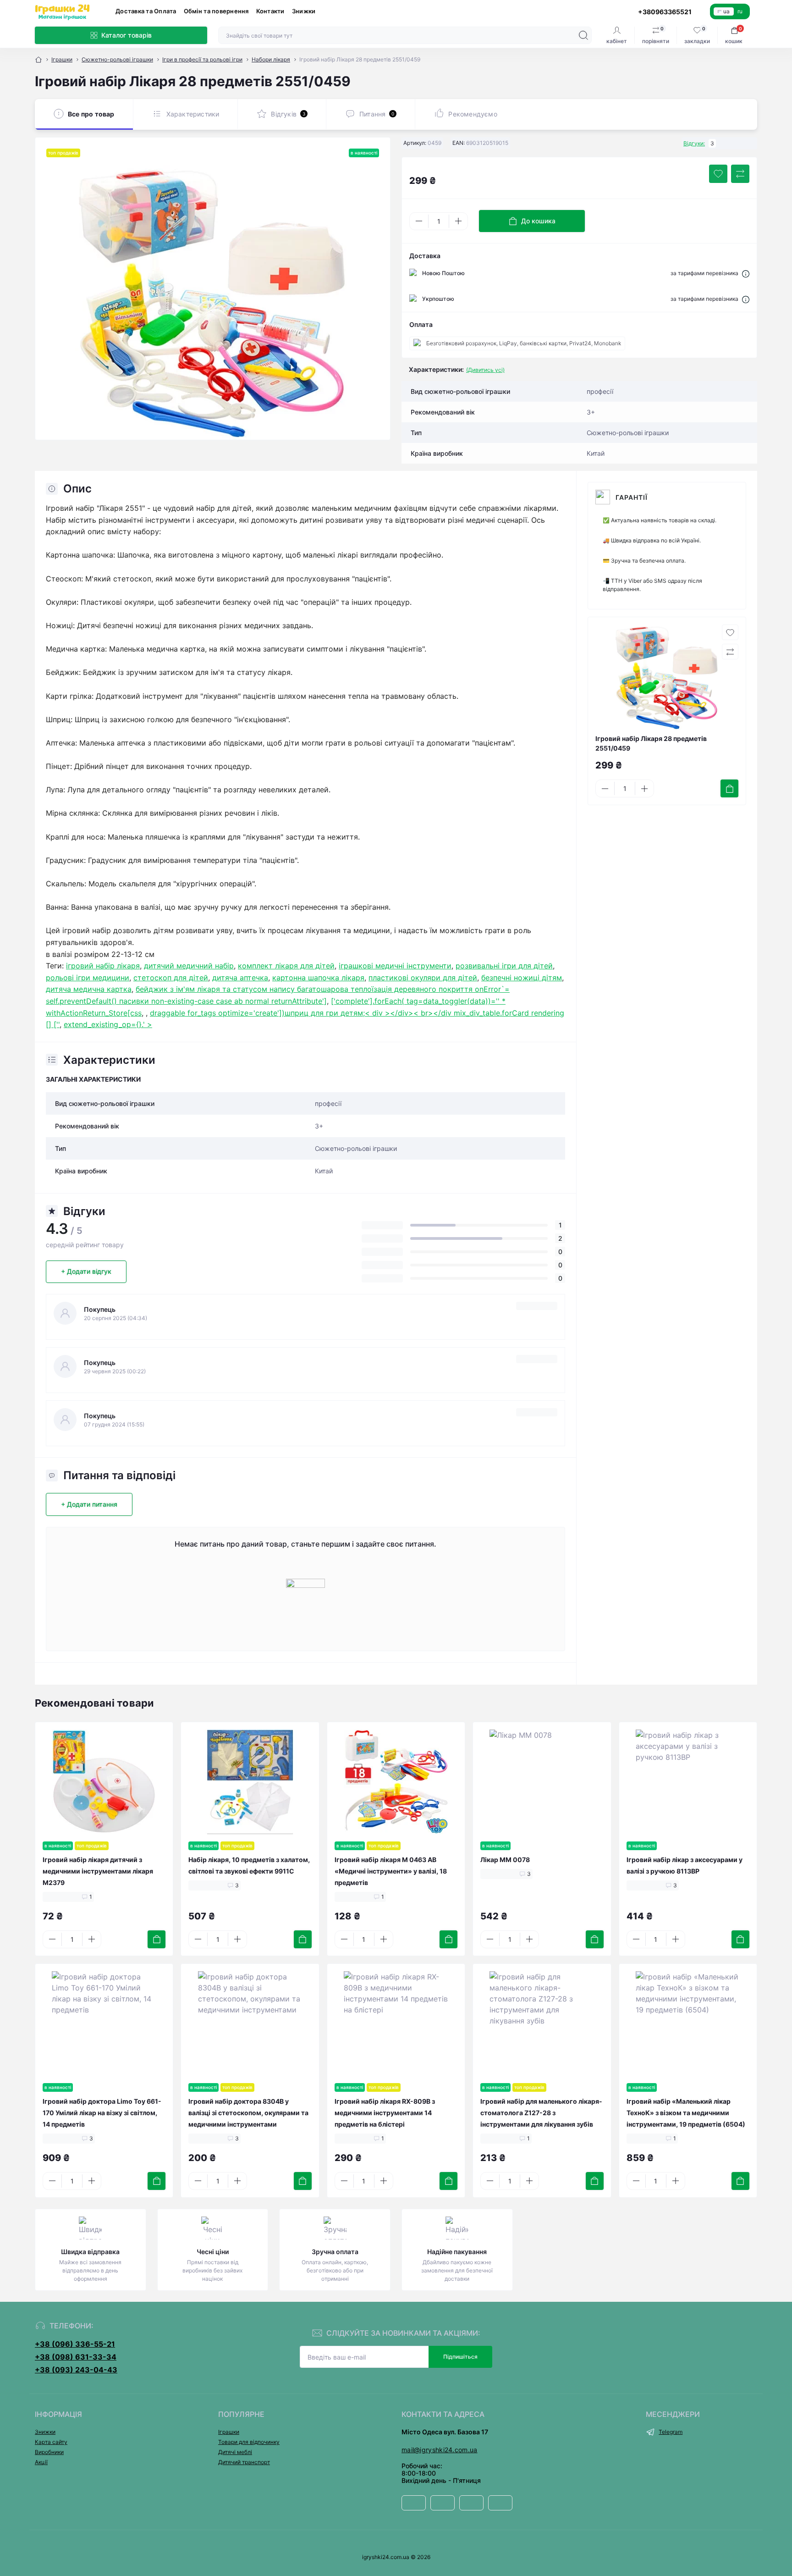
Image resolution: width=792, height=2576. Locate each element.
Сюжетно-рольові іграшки (117, 59)
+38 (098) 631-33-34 (76, 2357)
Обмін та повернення (216, 11)
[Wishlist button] (718, 174)
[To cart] (729, 788)
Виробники (49, 2452)
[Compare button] (740, 174)
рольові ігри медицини (88, 978)
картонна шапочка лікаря (318, 978)
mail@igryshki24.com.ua (440, 2450)
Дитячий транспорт (244, 2462)
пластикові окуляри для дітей (423, 978)
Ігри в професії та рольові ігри (202, 59)
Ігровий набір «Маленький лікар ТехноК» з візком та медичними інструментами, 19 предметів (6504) (686, 2113)
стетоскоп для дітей (171, 978)
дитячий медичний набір (189, 966)
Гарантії (632, 497)
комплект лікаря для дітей (286, 966)
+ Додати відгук (86, 1271)
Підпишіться (460, 2357)
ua (726, 11)
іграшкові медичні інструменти (395, 966)
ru (740, 11)
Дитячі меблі (235, 2452)
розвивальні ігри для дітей (504, 966)
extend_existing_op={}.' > (108, 1024)
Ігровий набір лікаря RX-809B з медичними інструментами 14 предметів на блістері (385, 2113)
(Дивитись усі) (485, 370)
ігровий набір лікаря (103, 966)
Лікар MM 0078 (505, 1860)
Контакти (270, 11)
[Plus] (458, 221)
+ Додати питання (89, 1504)
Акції (41, 2462)
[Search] (583, 35)
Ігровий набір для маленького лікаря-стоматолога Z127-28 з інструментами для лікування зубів (541, 2113)
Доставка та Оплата (146, 11)
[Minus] (419, 221)
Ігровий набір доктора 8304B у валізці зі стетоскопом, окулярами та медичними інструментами (248, 2113)
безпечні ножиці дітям (522, 978)
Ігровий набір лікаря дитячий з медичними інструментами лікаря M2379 (98, 1871)
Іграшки (62, 59)
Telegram (671, 2432)
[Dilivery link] (746, 273)
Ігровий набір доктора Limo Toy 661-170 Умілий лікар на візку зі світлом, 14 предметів (102, 2113)
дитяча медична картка (89, 989)
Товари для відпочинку (249, 2442)
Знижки (304, 11)
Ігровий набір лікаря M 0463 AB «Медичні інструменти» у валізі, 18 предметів (391, 1871)
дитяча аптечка (240, 978)
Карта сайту (51, 2442)
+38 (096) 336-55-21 (75, 2344)
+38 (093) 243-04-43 (76, 2370)
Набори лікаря (271, 59)
